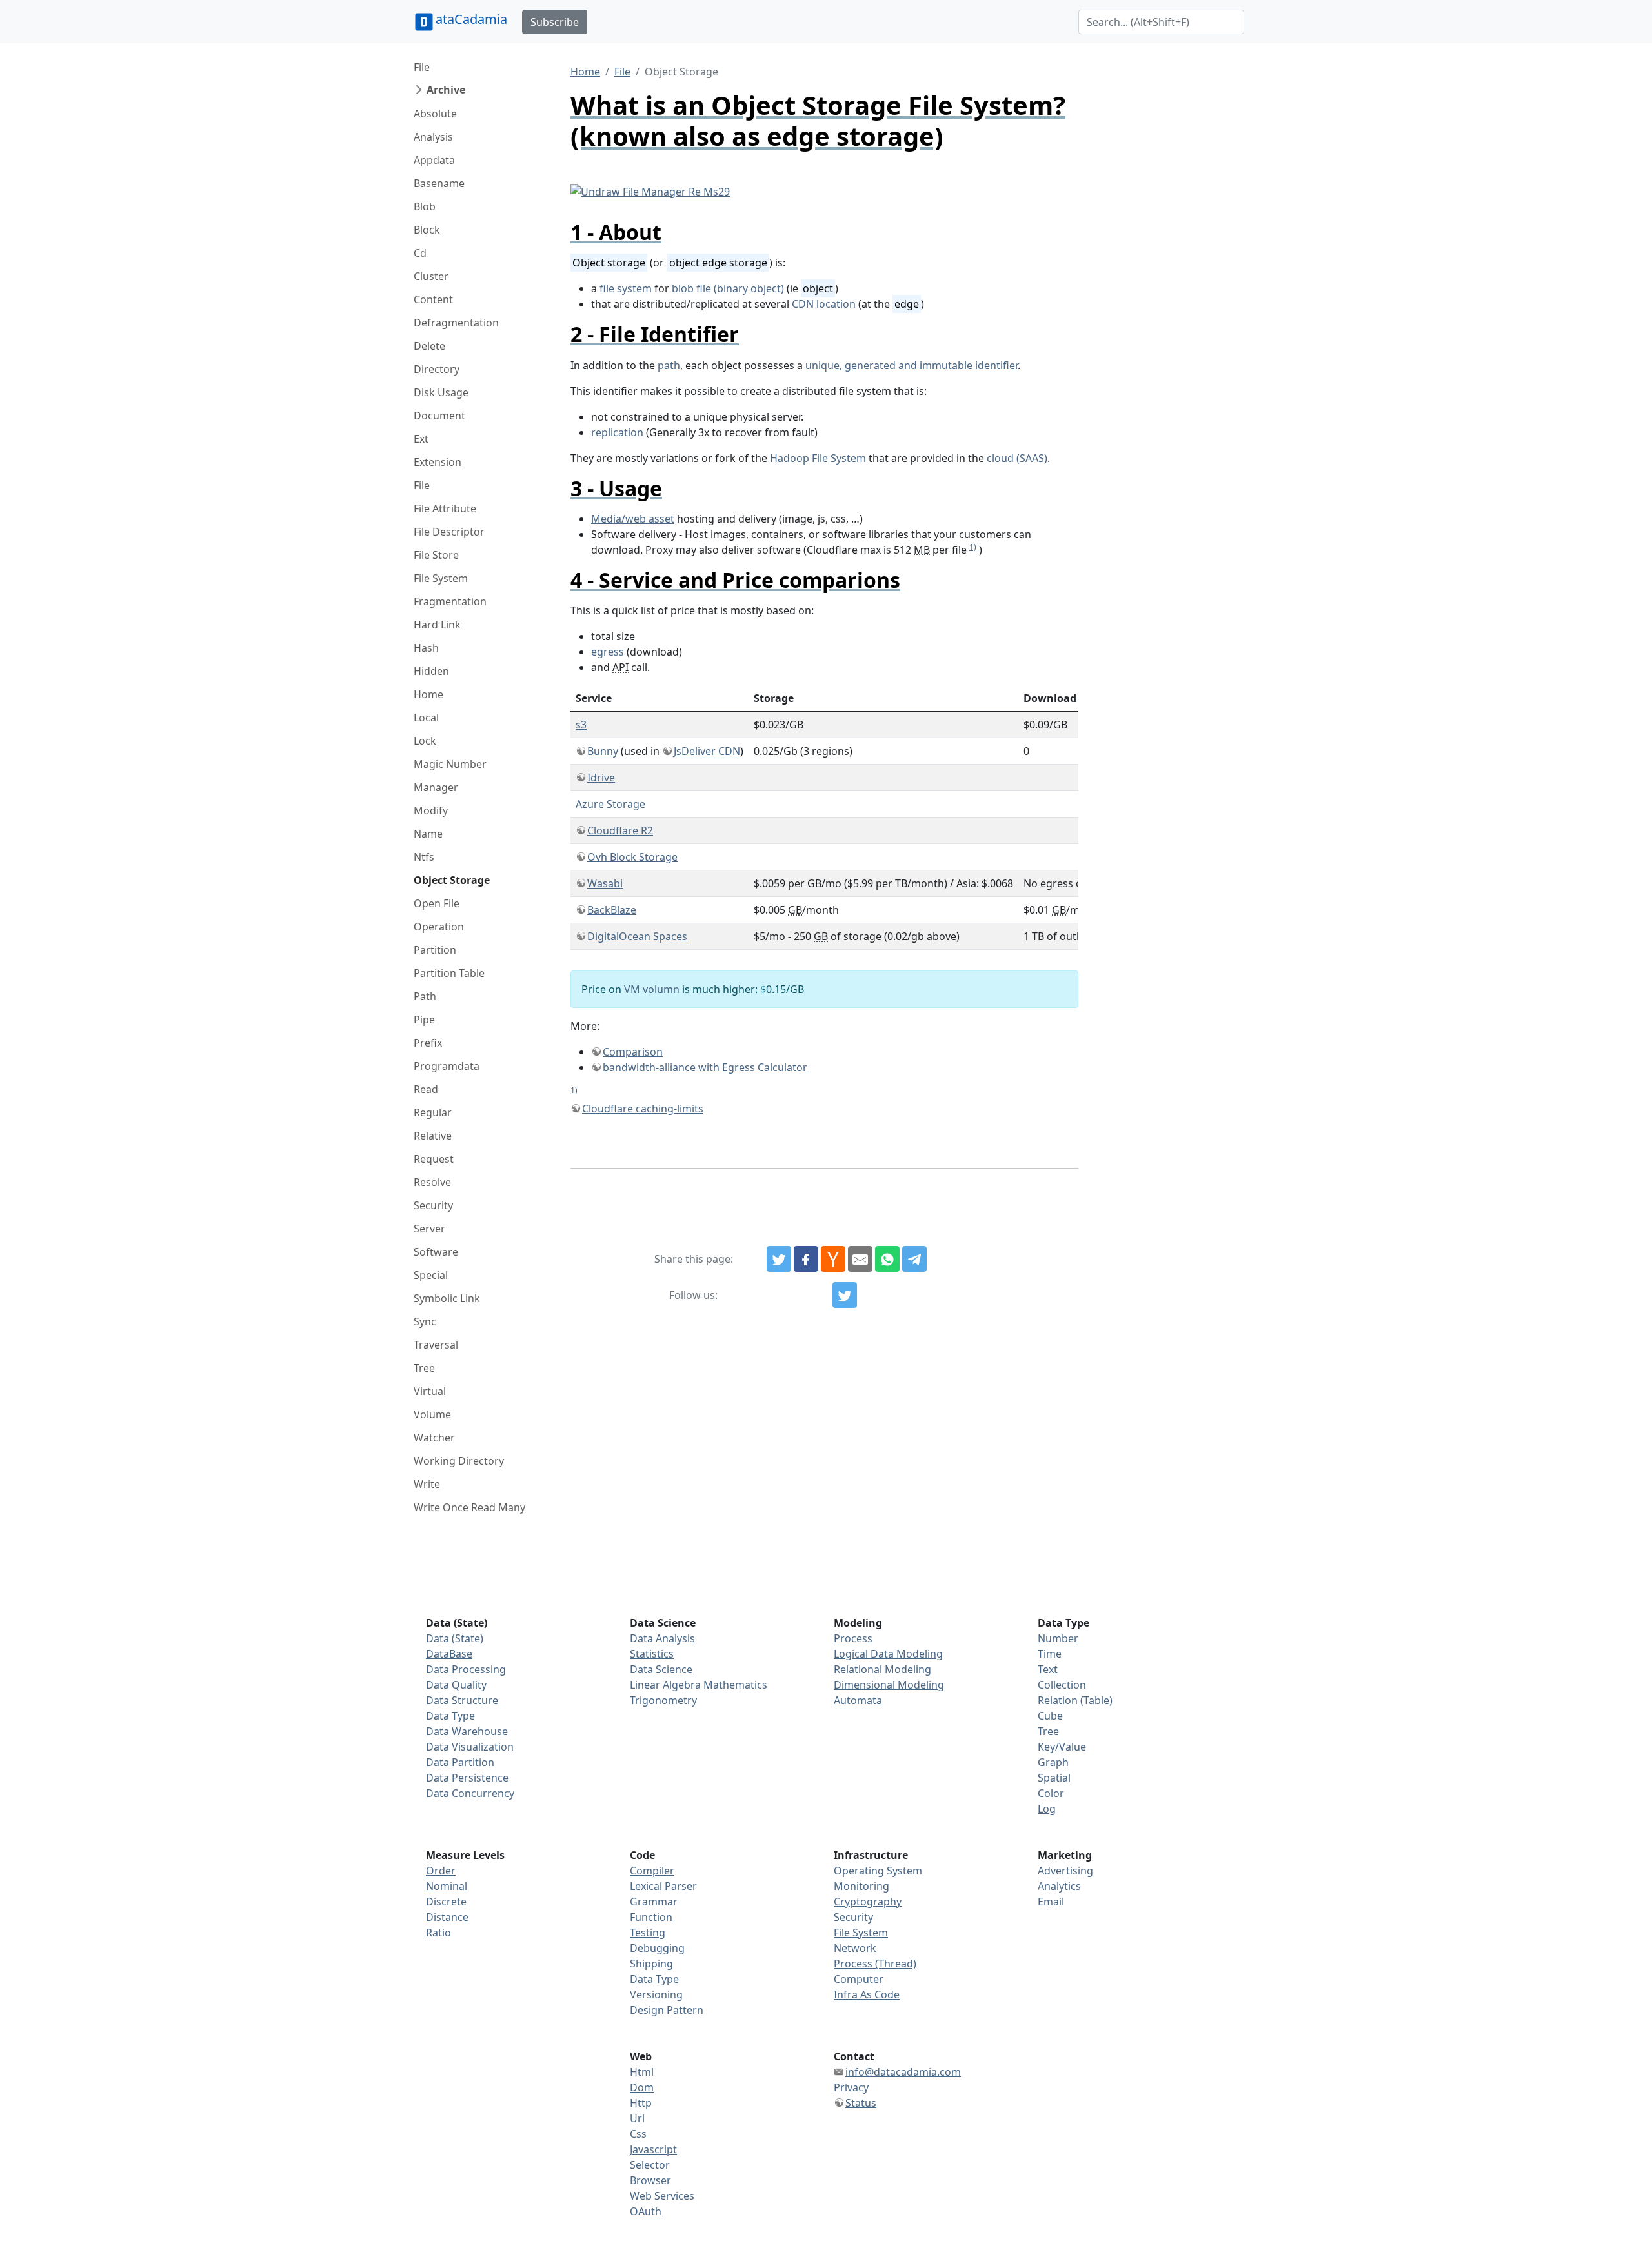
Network (855, 1948)
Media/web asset (633, 519)
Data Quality (456, 1685)
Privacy (851, 2087)
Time (1050, 1654)
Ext (421, 439)
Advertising (1065, 1871)
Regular (433, 1112)
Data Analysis (662, 1638)
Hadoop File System (818, 458)
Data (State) (455, 1638)
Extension (438, 462)
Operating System (878, 1871)
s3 (581, 725)
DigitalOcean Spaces (637, 936)
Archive (446, 90)
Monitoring (861, 1886)
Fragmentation (450, 601)
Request (434, 1159)
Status (861, 2103)
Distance (447, 1917)
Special (431, 1275)
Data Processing (466, 1669)
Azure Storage (610, 804)
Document (439, 416)
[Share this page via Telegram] (914, 1259)
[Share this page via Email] (860, 1259)
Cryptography (868, 1902)
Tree (424, 1368)
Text (1048, 1669)
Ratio (438, 1933)
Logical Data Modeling (888, 1654)
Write (427, 1484)
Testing (648, 1933)
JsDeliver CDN (707, 751)
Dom (642, 2087)
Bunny (603, 751)
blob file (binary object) (728, 288)
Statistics (652, 1654)
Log (1047, 1809)
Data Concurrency (470, 1793)
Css (638, 2134)
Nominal (447, 1886)
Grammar (654, 1902)
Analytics (1059, 1886)
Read (426, 1089)
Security (433, 1205)
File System (441, 578)
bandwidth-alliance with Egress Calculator (705, 1067)
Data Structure (462, 1700)
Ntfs (424, 857)
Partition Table (449, 973)
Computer (859, 1979)
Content (433, 299)
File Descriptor (449, 532)
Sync (425, 1321)
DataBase (449, 1654)
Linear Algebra (665, 1685)
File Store (436, 555)
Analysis (433, 137)
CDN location (824, 304)
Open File (437, 903)
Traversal (436, 1345)
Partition (435, 950)
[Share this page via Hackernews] (833, 1259)
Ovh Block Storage (632, 857)
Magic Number (450, 764)
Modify (431, 810)
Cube (1050, 1716)
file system (626, 288)
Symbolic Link (447, 1298)
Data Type (450, 1716)
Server (429, 1229)
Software (436, 1252)
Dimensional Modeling (889, 1685)
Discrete (446, 1902)
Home (428, 694)
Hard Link (437, 625)
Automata (858, 1700)
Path (425, 996)
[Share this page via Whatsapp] (887, 1259)
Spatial (1054, 1778)
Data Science (661, 1669)
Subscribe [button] (555, 22)
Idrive (601, 778)
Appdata (434, 160)
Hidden (431, 671)
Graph (1053, 1762)
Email (1051, 1902)
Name (428, 834)
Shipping (651, 1964)
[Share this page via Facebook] (806, 1259)
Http (641, 2103)
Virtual (430, 1391)
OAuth (646, 2211)
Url (637, 2118)
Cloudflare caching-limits (643, 1109)
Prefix (428, 1043)
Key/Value (1062, 1747)
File (422, 67)
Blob (425, 206)
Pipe (424, 1020)
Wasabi (605, 883)
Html (642, 2072)
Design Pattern (667, 2010)
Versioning (656, 1994)
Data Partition (460, 1762)
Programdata (447, 1066)
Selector (650, 2165)
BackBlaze (612, 910)
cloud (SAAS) (1017, 458)
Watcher (434, 1438)
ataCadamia (471, 19)
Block (427, 230)
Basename (439, 183)
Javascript (653, 2149)
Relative (433, 1136)
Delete (429, 346)
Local (426, 718)
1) (973, 547)
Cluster (431, 276)
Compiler (652, 1871)
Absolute (435, 114)
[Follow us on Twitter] (845, 1295)
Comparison (633, 1052)
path (669, 365)
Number (1058, 1638)
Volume (432, 1414)
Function (651, 1917)
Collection (1062, 1685)
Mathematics (735, 1685)
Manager (436, 787)
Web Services (662, 2196)
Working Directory (459, 1461)
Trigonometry (663, 1700)
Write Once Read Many (469, 1507)
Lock (425, 741)
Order (441, 1871)
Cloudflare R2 (620, 830)
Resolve (432, 1182)
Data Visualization (470, 1747)
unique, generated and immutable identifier (912, 365)
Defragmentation (456, 323)
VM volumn (652, 989)
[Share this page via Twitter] (779, 1259)
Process (853, 1638)
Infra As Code (867, 1994)
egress (608, 652)
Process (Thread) (875, 1964)
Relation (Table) (1075, 1700)
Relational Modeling (882, 1669)
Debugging (657, 1948)
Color (1051, 1793)
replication (617, 432)
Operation (439, 927)
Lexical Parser (663, 1886)
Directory (437, 369)
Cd (420, 253)
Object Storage (452, 880)
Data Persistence (467, 1778)
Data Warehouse (467, 1731)
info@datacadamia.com (903, 2072)
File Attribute (445, 508)
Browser (650, 2180)
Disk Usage (441, 392)
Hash (426, 648)
